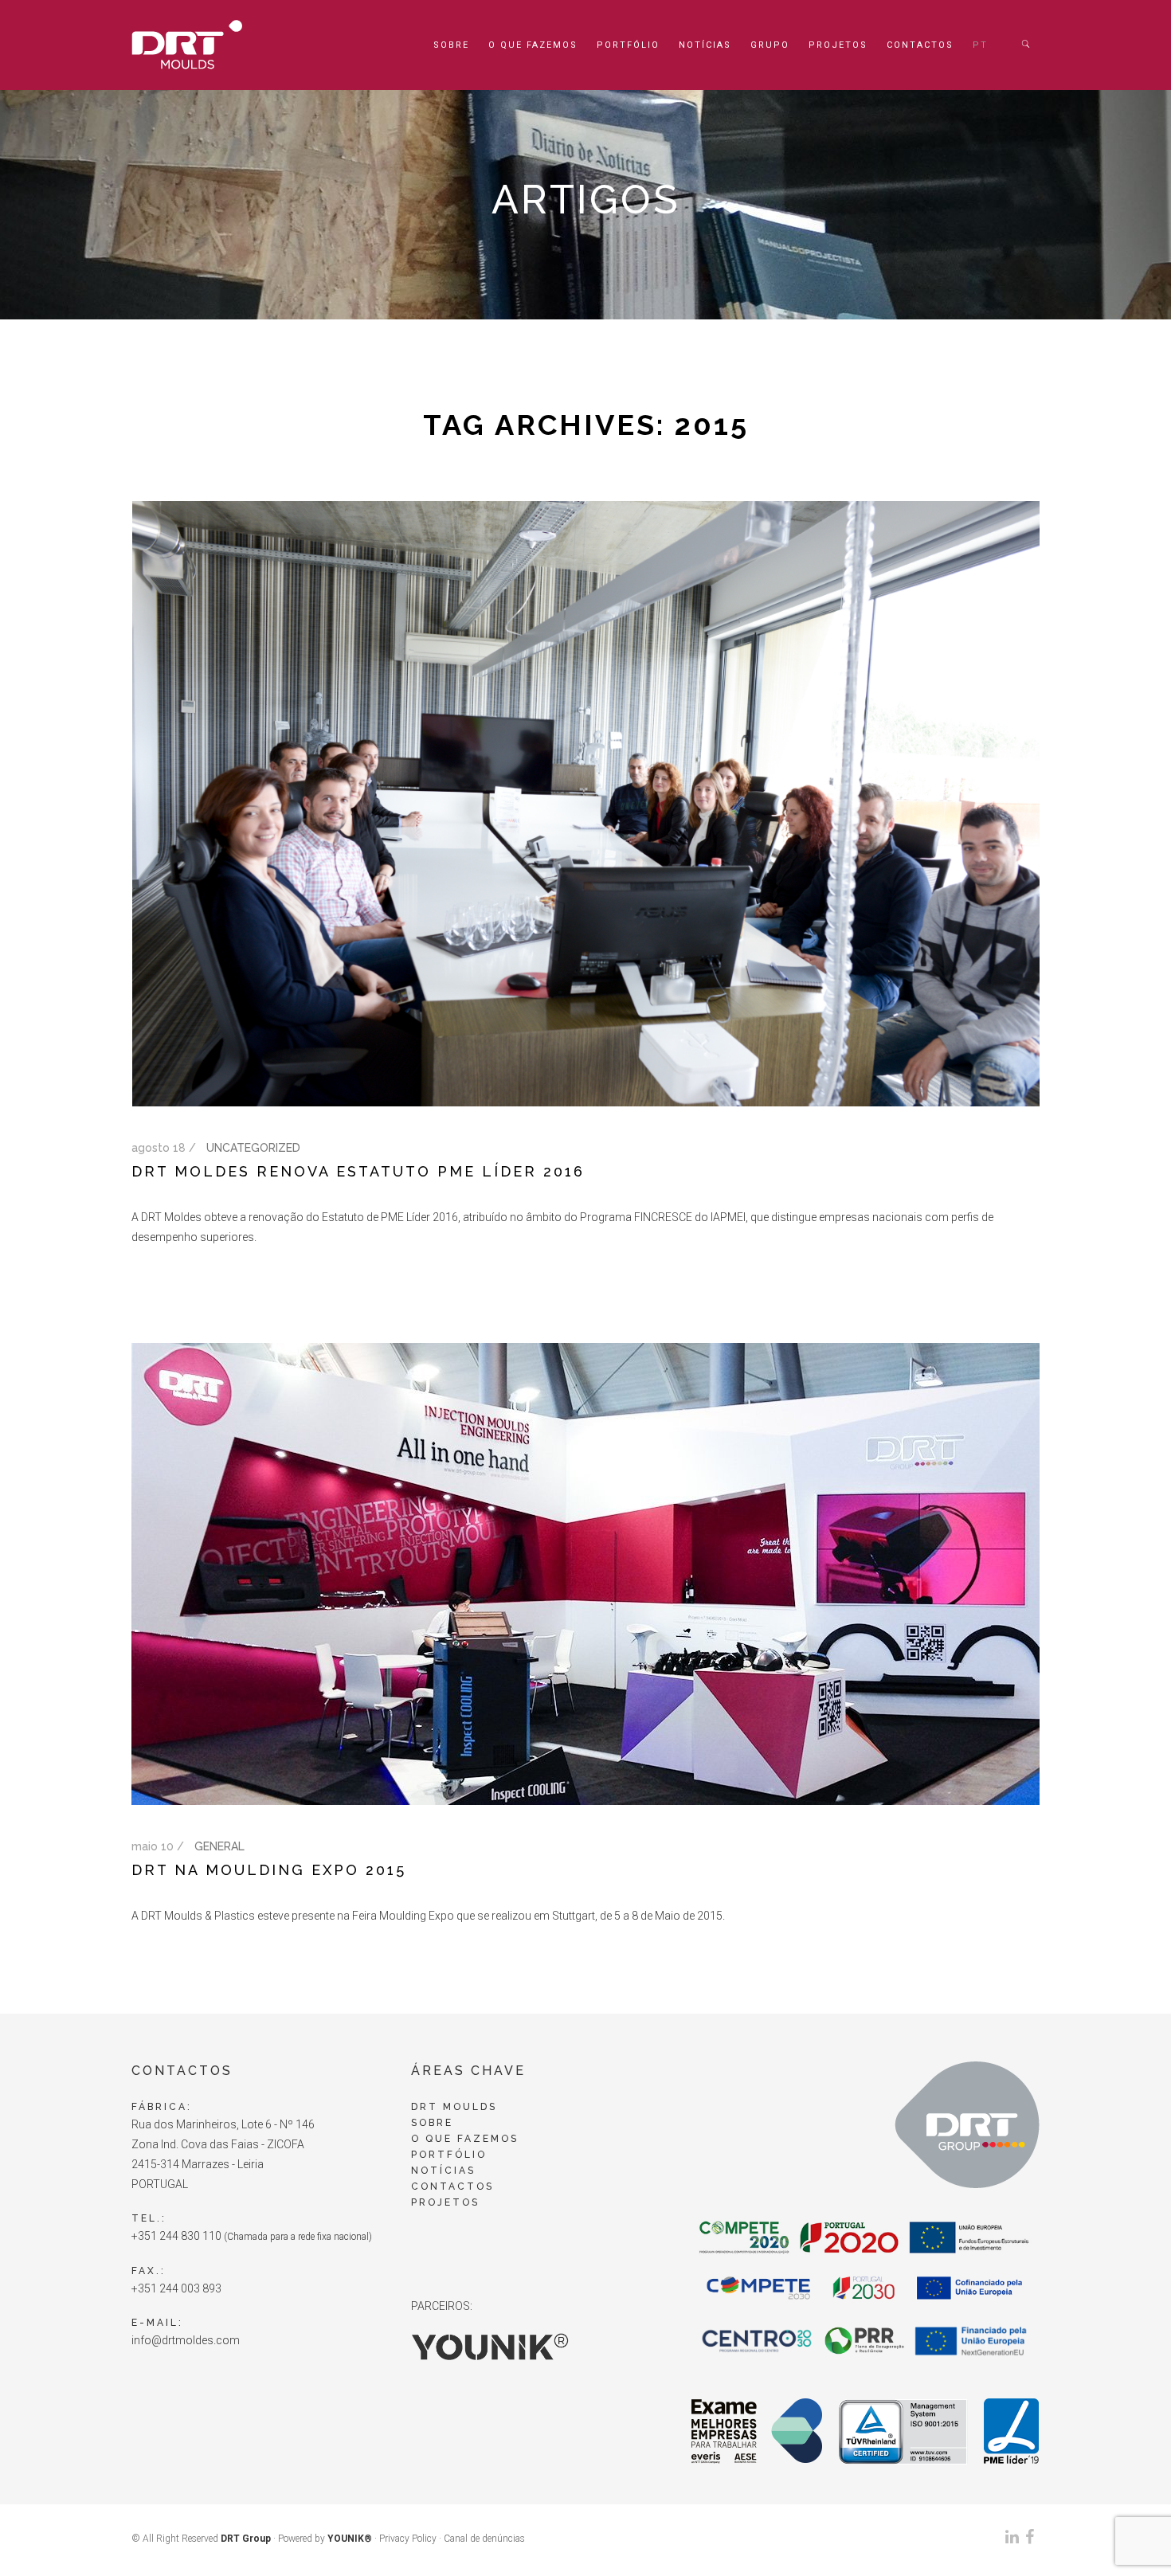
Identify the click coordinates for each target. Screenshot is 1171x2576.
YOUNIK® (350, 2539)
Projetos (838, 45)
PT (980, 45)
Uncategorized (253, 1148)
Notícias (705, 45)
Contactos (920, 45)
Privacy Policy (408, 2539)
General (219, 1846)
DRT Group (246, 2539)
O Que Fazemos (465, 2139)
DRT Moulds (454, 2107)
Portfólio (628, 45)
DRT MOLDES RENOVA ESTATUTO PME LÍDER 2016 (358, 1171)
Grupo (770, 45)
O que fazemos (533, 45)
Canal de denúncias (484, 2539)
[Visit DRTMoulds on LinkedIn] (1012, 2540)
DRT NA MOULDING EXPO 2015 (269, 1870)
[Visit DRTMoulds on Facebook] (1030, 2540)
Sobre (451, 45)
